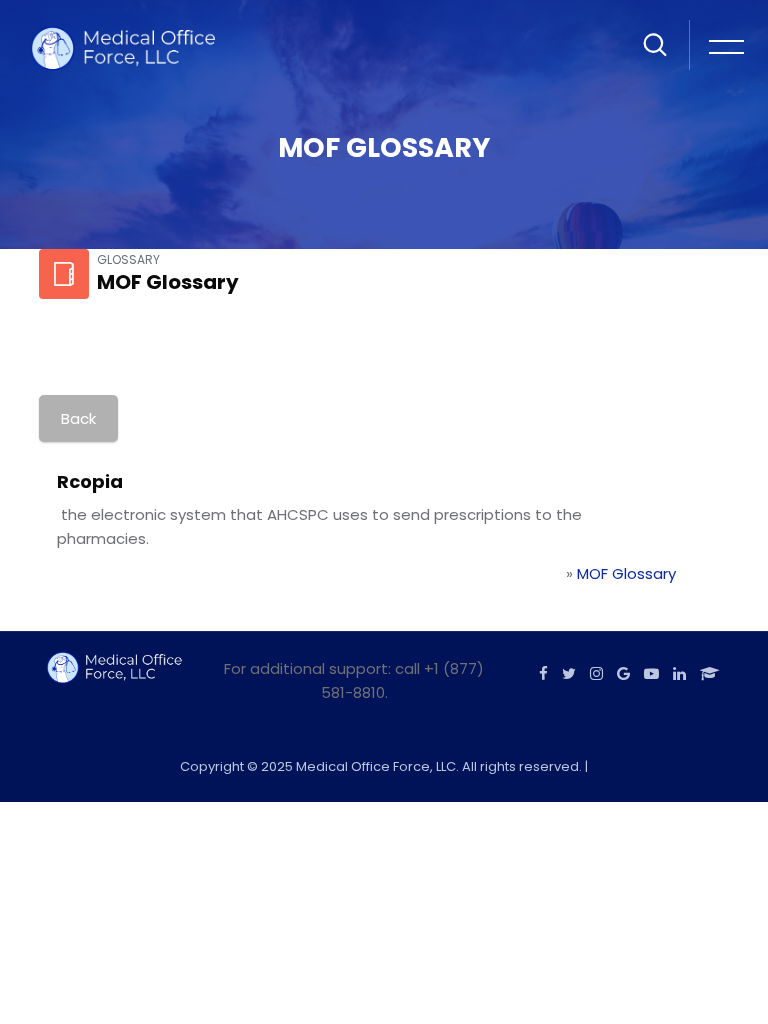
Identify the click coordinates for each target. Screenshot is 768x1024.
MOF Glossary (626, 573)
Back (78, 418)
